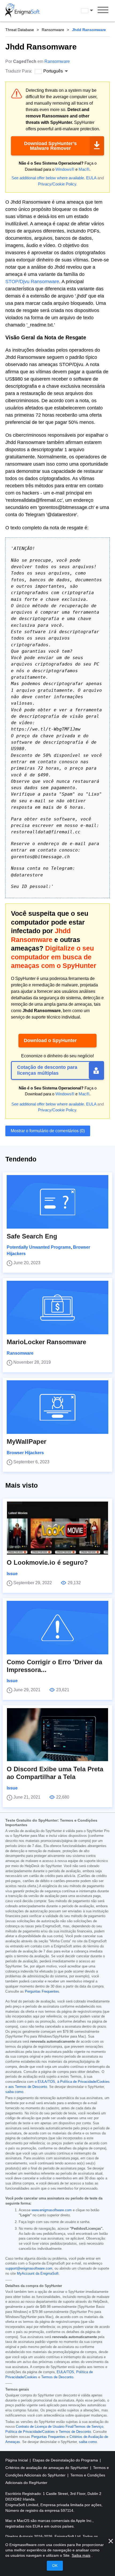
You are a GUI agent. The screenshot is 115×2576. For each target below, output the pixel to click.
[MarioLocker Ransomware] (57, 1308)
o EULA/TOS (45, 2082)
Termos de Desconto (57, 2377)
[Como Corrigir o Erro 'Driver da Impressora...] (57, 1628)
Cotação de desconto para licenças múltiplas (47, 1070)
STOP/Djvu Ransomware (32, 282)
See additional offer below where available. (48, 178)
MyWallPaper (26, 1441)
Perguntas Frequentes (42, 1992)
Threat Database (20, 30)
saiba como (14, 2092)
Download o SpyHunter (50, 1040)
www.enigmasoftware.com (52, 2210)
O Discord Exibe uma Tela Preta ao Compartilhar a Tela (55, 1773)
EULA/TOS (65, 2372)
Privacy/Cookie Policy (57, 184)
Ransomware (53, 30)
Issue (12, 1574)
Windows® (65, 169)
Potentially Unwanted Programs (39, 1247)
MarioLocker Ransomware (46, 1342)
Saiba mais (81, 2555)
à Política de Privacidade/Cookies (83, 2082)
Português (92, 10)
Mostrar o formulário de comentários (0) (48, 1131)
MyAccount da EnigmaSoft (38, 2274)
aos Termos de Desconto (28, 2087)
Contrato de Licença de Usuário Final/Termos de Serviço (60, 2427)
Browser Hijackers (25, 1453)
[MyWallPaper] (57, 1407)
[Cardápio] (103, 11)
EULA (91, 178)
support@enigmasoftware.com (29, 2269)
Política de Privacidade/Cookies (30, 2432)
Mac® (84, 169)
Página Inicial (17, 2460)
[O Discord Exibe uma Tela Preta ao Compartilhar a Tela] (57, 1735)
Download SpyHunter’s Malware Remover (50, 146)
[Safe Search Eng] (57, 1202)
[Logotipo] (22, 11)
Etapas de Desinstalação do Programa (66, 2460)
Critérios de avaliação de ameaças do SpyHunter (47, 2468)
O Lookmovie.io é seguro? (47, 1562)
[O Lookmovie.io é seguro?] (57, 1528)
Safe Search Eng (32, 1236)
